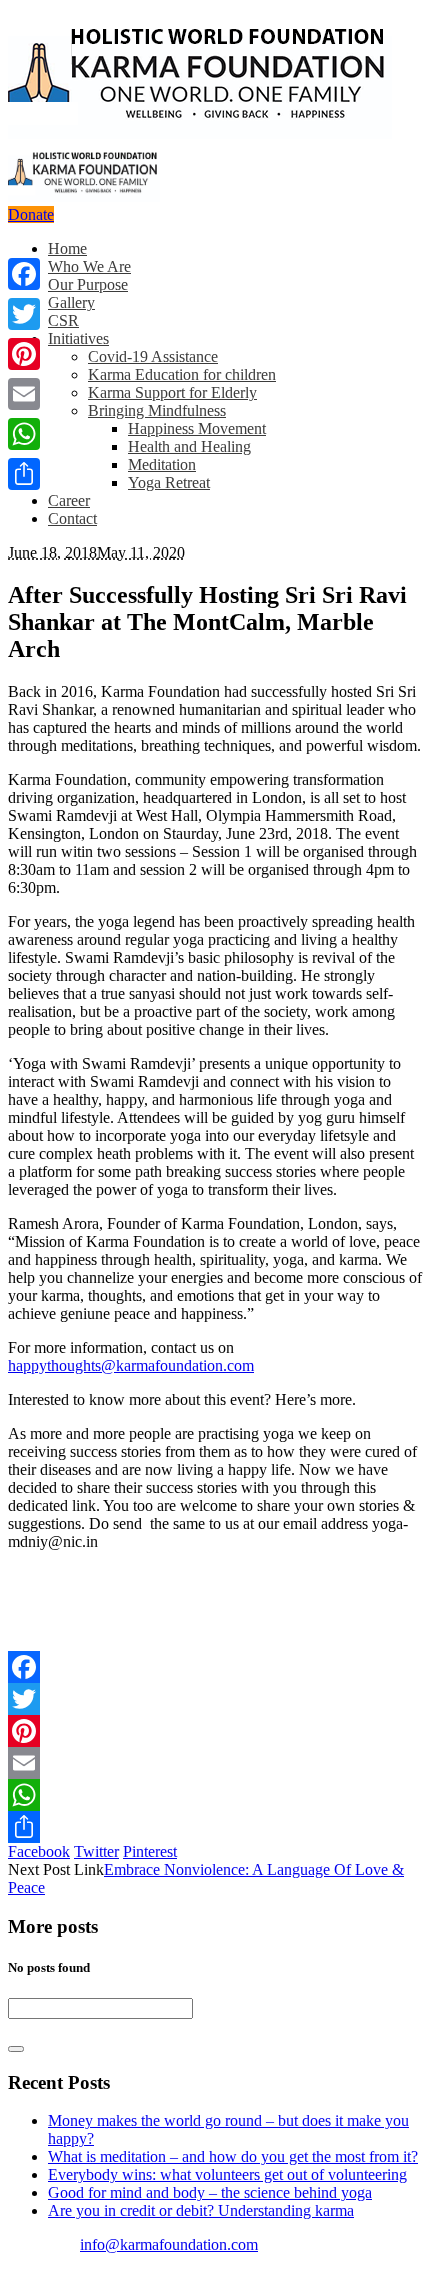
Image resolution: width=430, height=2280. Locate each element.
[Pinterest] (215, 1731)
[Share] (215, 1827)
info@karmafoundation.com (169, 2244)
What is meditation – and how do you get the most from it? (233, 2156)
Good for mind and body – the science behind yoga (210, 2192)
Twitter (96, 1851)
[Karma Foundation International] (96, 107)
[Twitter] (215, 1699)
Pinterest (150, 1851)
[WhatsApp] (215, 1795)
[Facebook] (215, 1667)
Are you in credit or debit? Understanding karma (201, 2210)
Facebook (39, 1851)
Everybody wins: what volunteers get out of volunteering (227, 2174)
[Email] (215, 1763)
